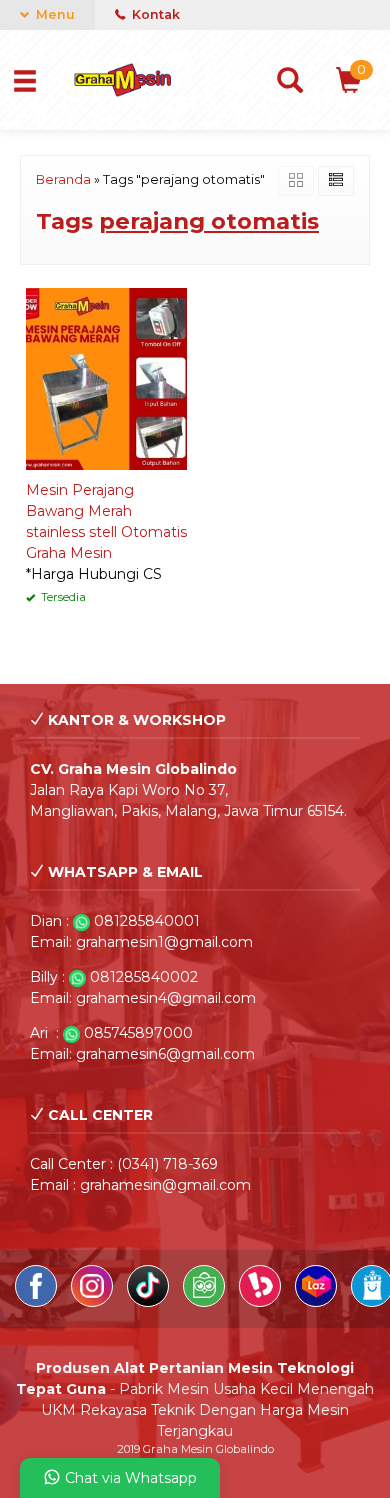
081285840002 (144, 977)
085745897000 (138, 1033)
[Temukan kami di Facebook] (38, 1302)
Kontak (154, 14)
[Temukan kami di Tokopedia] (206, 1302)
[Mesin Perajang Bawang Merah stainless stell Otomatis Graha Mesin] (106, 378)
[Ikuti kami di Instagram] (94, 1302)
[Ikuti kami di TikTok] (150, 1302)
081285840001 (147, 921)
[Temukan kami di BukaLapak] (262, 1302)
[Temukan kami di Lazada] (318, 1302)
